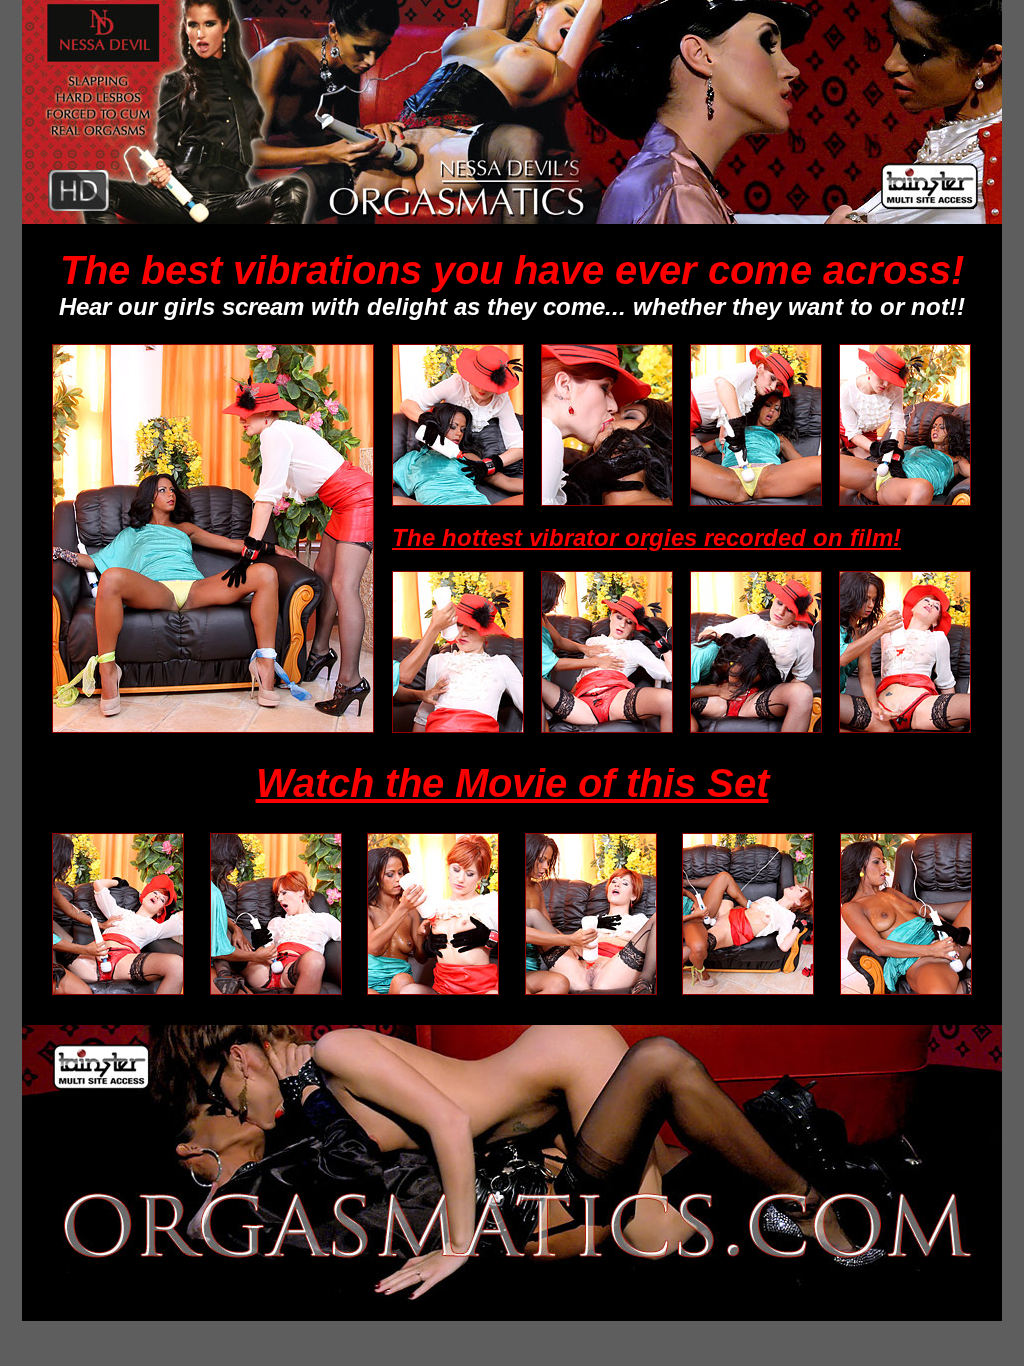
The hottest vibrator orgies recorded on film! (646, 537)
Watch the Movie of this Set (512, 783)
